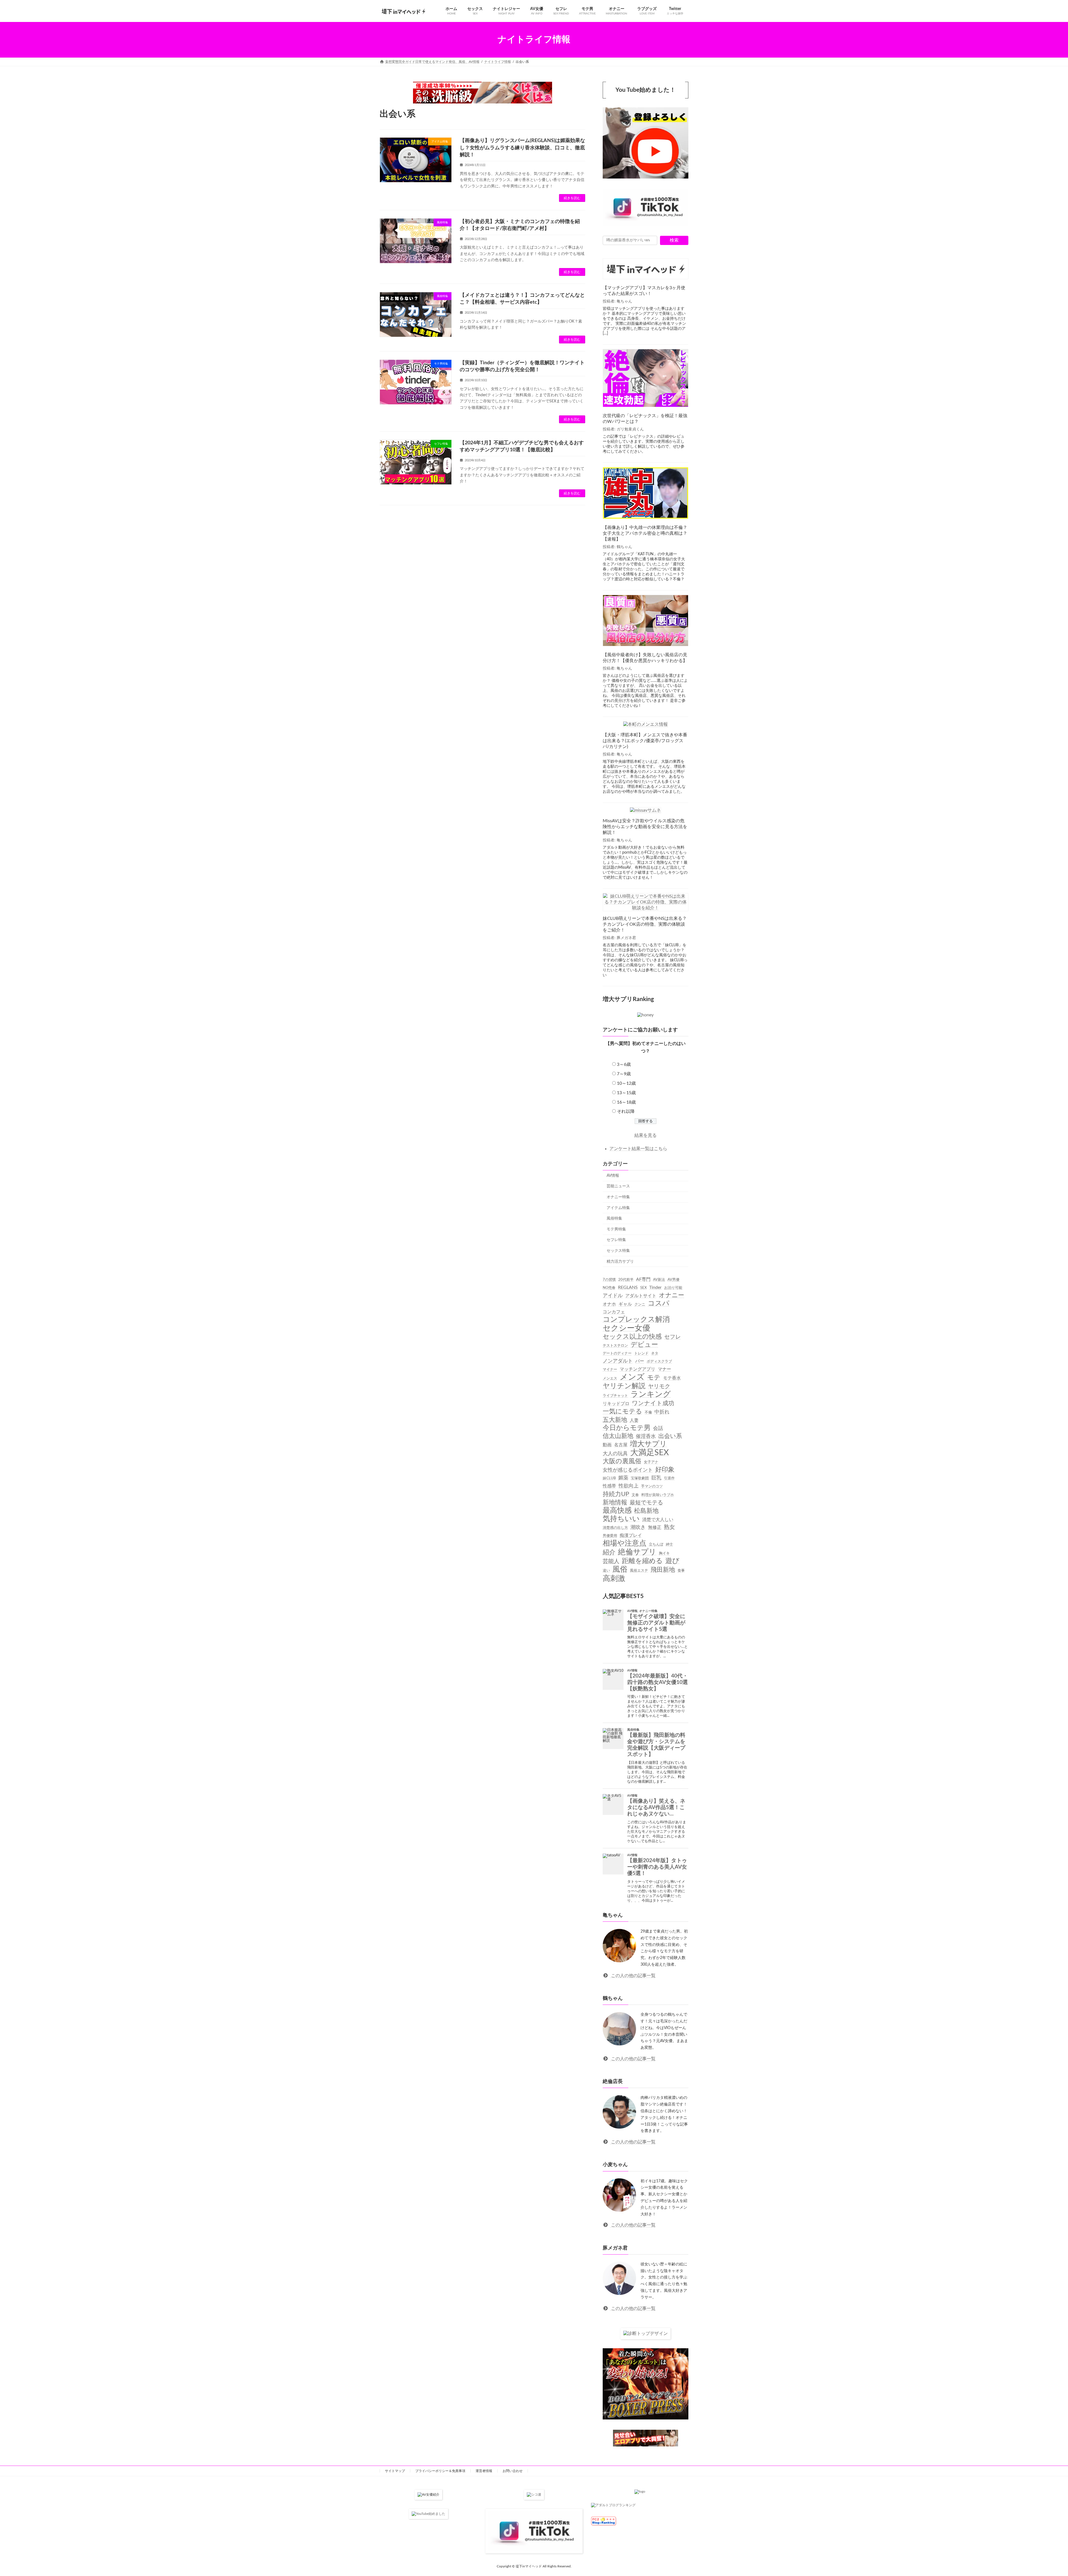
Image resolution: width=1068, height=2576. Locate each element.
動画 (607, 1445)
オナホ (609, 1304)
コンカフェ (614, 1312)
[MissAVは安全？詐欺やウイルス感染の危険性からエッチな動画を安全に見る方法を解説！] (646, 810)
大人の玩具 (615, 1453)
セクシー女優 (626, 1328)
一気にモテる (622, 1411)
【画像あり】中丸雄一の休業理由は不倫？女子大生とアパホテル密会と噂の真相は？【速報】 (645, 533)
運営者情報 (484, 2471)
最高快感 (617, 1510)
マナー (664, 1369)
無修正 (655, 1527)
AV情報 (613, 1175)
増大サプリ (648, 1444)
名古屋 (621, 1445)
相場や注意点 (625, 1543)
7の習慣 (609, 1280)
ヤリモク (659, 1386)
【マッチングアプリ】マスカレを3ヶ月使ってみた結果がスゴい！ (644, 291)
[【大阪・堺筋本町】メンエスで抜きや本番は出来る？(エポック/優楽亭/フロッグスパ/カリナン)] (646, 725)
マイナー (610, 1369)
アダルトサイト (641, 1296)
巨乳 (656, 1478)
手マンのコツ (652, 1486)
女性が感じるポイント (628, 1470)
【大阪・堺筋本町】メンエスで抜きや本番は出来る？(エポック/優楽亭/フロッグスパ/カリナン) (645, 741)
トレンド (641, 1353)
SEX (643, 1287)
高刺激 (614, 1578)
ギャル (625, 1304)
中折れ (662, 1412)
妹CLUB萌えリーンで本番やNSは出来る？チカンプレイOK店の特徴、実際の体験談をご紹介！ (645, 924)
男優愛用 (610, 1535)
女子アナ (651, 1462)
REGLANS (628, 1287)
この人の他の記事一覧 (633, 1975)
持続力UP (616, 1494)
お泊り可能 (673, 1287)
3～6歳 (624, 1064)
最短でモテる (646, 1502)
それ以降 (626, 1111)
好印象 (665, 1470)
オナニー (672, 1295)
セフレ (673, 1337)
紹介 (609, 1552)
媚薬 (623, 1478)
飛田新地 (663, 1570)
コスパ (659, 1303)
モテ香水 (672, 1378)
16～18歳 (626, 1102)
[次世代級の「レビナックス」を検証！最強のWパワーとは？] (646, 379)
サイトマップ (395, 2471)
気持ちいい (621, 1519)
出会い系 (670, 1436)
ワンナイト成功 (653, 1403)
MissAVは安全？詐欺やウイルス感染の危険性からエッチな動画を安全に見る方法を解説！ (645, 827)
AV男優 (673, 1280)
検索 (674, 240)
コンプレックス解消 (636, 1319)
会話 (658, 1428)
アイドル (613, 1295)
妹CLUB (609, 1478)
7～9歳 (624, 1074)
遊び (672, 1561)
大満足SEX (650, 1452)
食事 (681, 1571)
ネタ (655, 1353)
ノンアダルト (618, 1361)
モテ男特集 (616, 1229)
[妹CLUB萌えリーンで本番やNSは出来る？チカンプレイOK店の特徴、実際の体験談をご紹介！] (646, 902)
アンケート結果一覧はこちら (638, 1148)
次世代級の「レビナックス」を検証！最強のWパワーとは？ (645, 419)
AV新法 (659, 1280)
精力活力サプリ (620, 1261)
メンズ (632, 1377)
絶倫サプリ (637, 1552)
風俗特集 (614, 1218)
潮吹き (638, 1527)
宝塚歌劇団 (640, 1478)
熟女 (669, 1527)
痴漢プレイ (631, 1535)
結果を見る (646, 1135)
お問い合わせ (513, 2471)
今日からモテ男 (627, 1428)
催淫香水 (646, 1436)
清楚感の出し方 (615, 1528)
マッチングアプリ (637, 1369)
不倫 (648, 1412)
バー (640, 1361)
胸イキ (664, 1553)
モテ (654, 1377)
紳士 (669, 1544)
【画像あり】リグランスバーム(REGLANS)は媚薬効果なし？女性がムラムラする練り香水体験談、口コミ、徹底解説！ (522, 148)
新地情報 (615, 1502)
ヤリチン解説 (624, 1386)
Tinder (655, 1287)
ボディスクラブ (659, 1361)
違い (606, 1571)
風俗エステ (639, 1571)
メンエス (610, 1378)
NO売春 (609, 1287)
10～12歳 (626, 1083)
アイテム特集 (618, 1208)
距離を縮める (642, 1561)
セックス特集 (618, 1251)
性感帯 (609, 1486)
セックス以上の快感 (632, 1336)
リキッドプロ (616, 1404)
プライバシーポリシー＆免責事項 (440, 2471)
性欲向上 (629, 1486)
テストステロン (615, 1346)
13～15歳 (626, 1093)
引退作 (669, 1478)
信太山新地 (618, 1436)
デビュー (644, 1345)
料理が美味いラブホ (658, 1495)
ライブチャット (615, 1396)
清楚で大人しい (658, 1520)
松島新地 (646, 1511)
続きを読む (572, 198)
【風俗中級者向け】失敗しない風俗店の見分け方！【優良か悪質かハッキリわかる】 (645, 658)
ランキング (651, 1394)
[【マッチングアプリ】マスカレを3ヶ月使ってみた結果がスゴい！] (646, 269)
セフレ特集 (616, 1240)
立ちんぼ (656, 1544)
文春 (635, 1495)
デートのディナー (617, 1353)
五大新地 (615, 1420)
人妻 (634, 1420)
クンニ (640, 1304)
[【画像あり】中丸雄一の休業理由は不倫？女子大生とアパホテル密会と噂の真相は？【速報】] (646, 494)
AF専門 (643, 1279)
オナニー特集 (618, 1197)
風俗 (620, 1569)
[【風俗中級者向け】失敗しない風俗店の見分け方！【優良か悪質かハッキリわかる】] (646, 621)
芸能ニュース (618, 1186)
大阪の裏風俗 (622, 1461)
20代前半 (626, 1280)
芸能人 (611, 1561)
